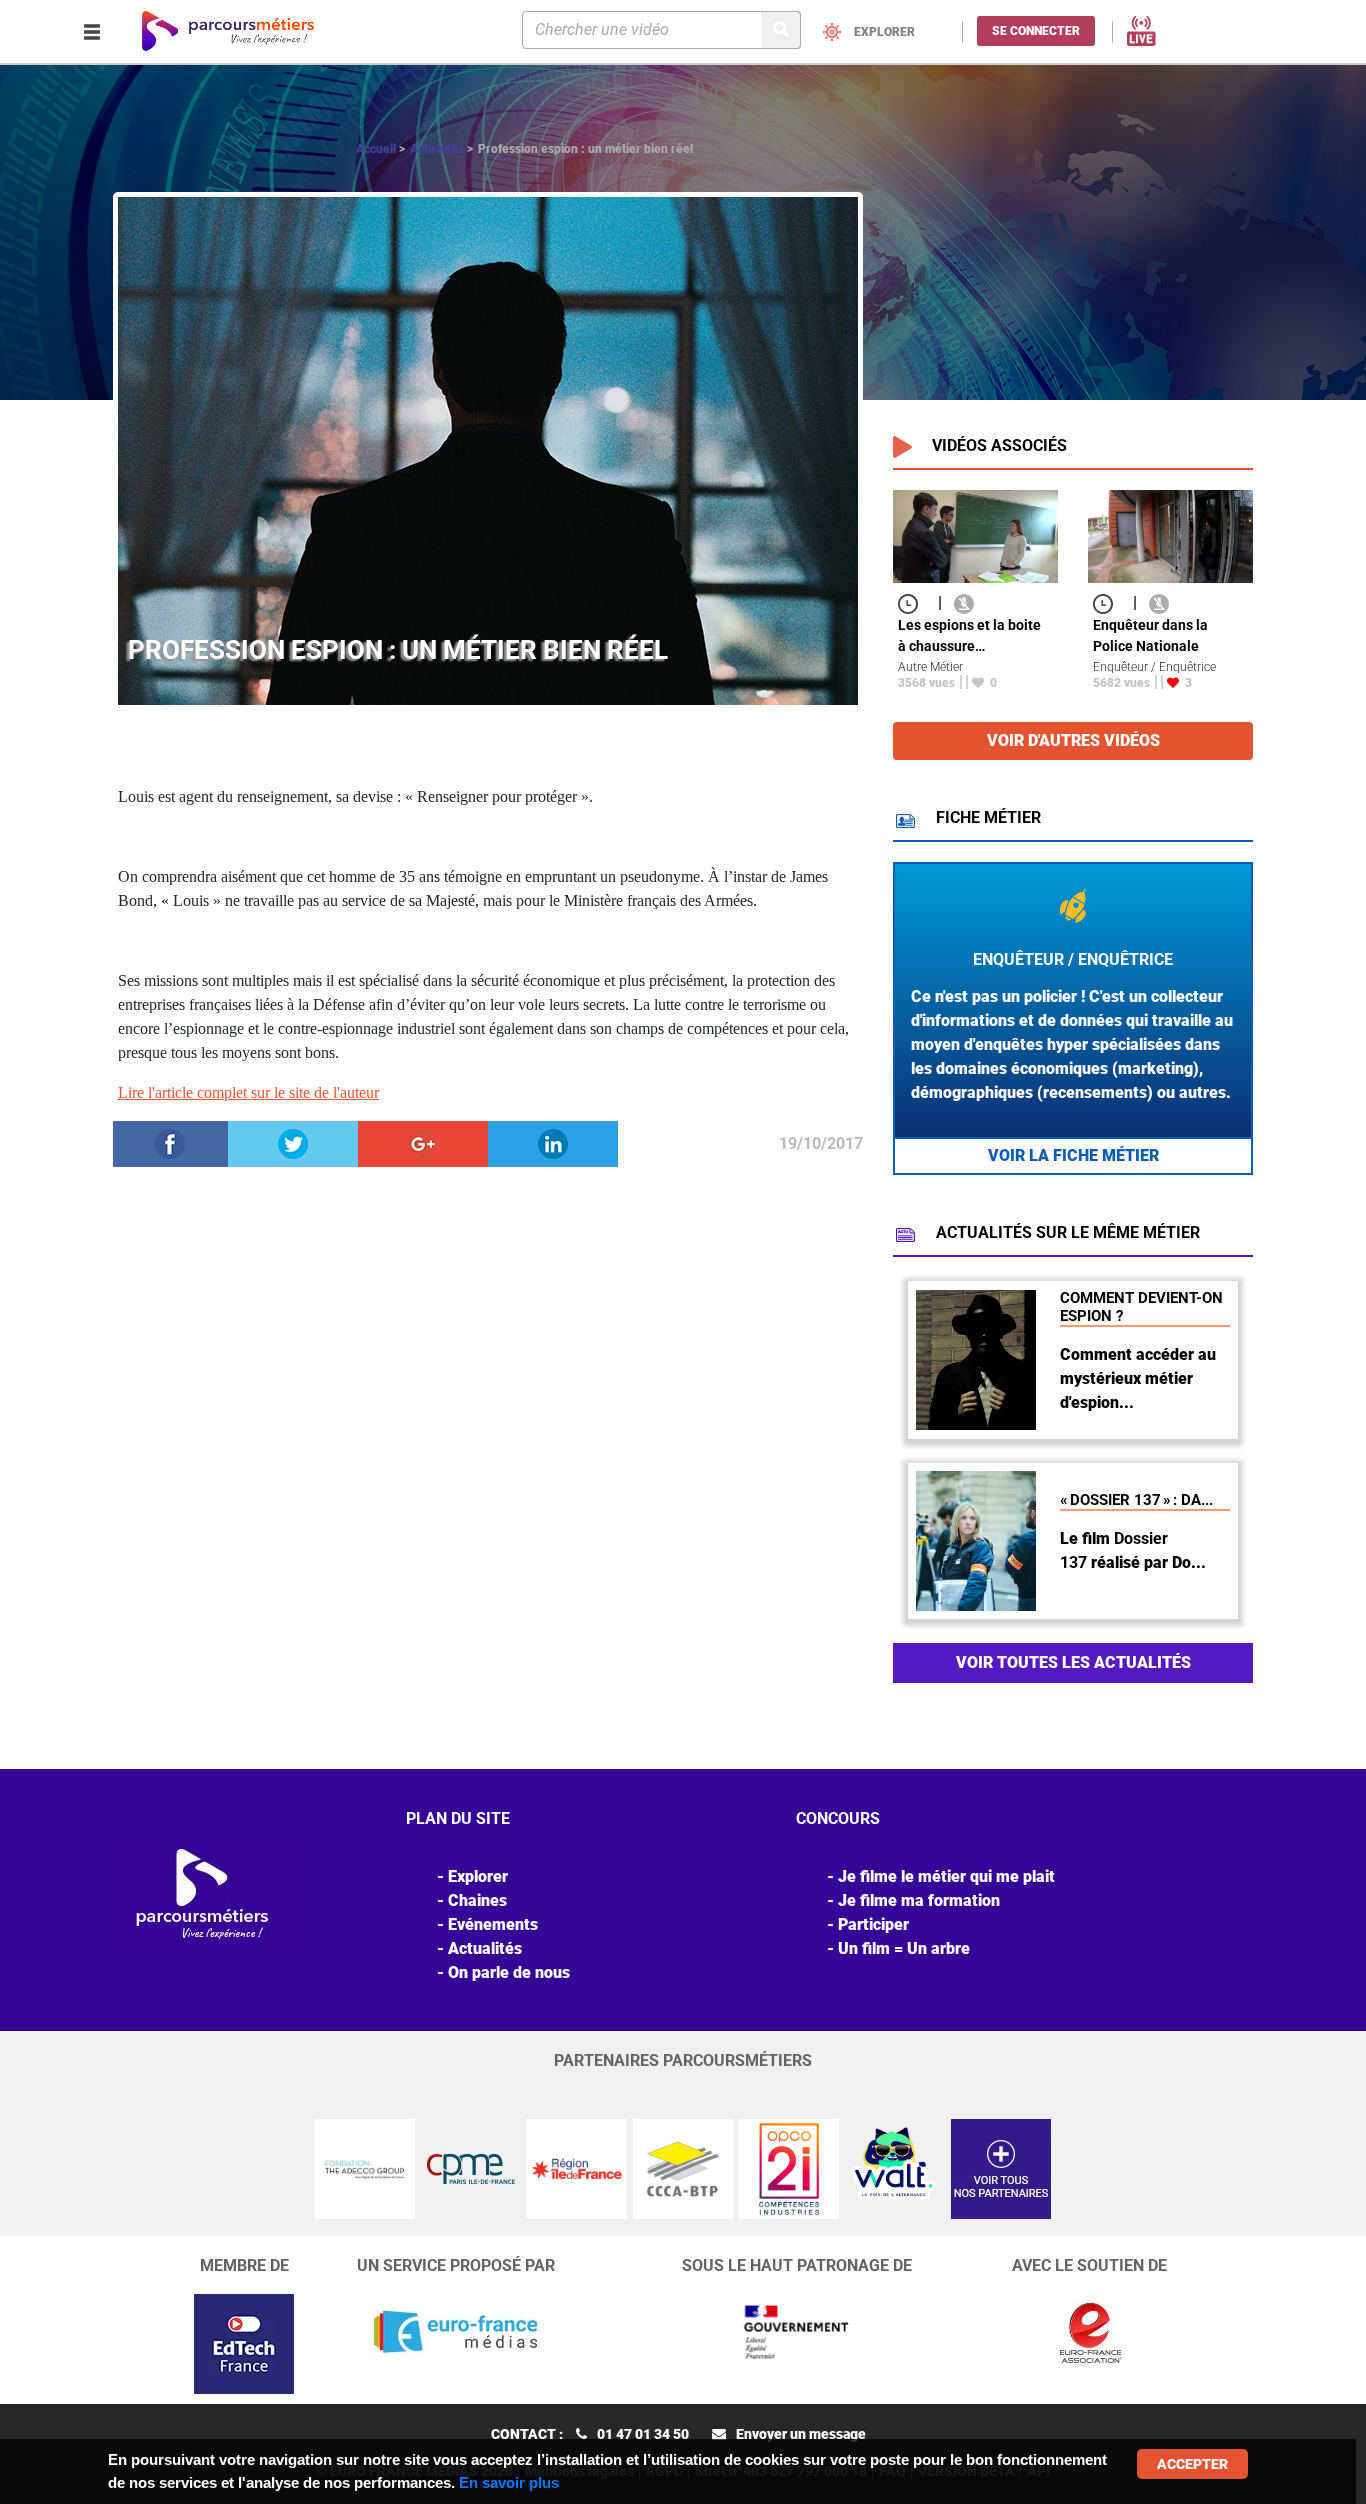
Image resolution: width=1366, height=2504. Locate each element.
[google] (423, 1142)
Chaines (477, 1900)
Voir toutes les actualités (1073, 1662)
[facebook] (170, 1142)
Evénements (493, 1924)
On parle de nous (509, 1972)
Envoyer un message (801, 2434)
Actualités (437, 149)
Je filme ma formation (919, 1900)
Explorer (478, 1876)
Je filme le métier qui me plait (946, 1876)
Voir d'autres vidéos (1073, 740)
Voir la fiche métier (1073, 1155)
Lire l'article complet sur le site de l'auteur (248, 1092)
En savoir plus (509, 2482)
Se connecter (1036, 31)
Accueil (376, 149)
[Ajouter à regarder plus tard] (914, 602)
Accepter (1192, 2464)
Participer (873, 1924)
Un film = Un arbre (904, 1948)
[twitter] (293, 1142)
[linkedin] (553, 1142)
